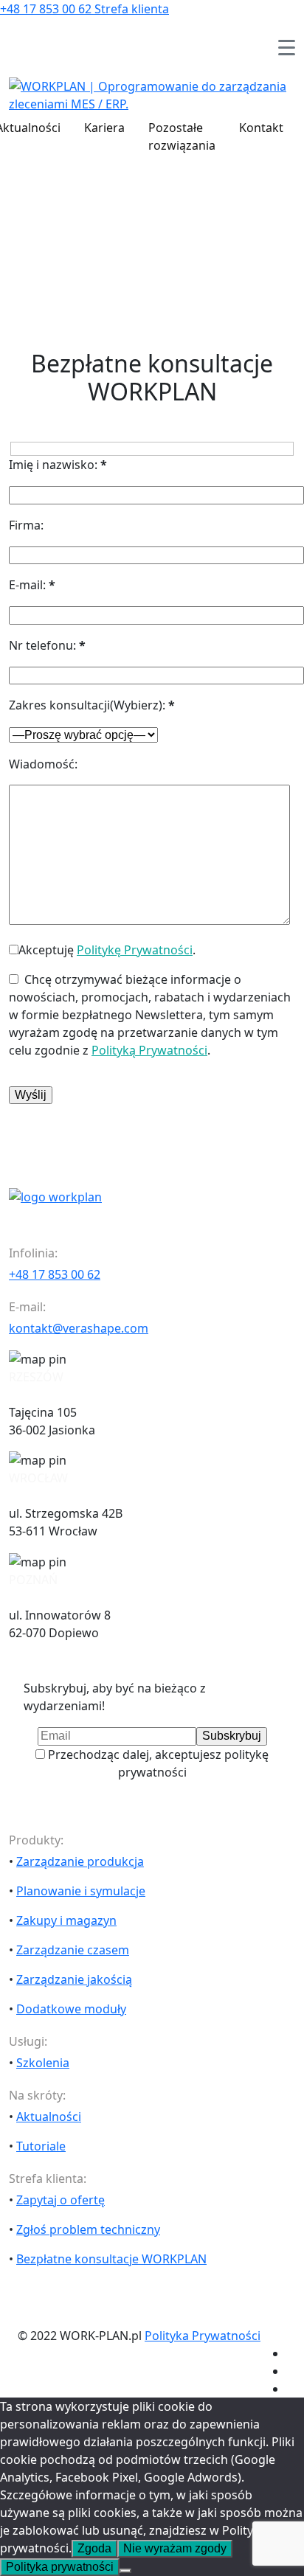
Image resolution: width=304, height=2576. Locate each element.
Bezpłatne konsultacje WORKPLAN (111, 2259)
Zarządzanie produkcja (80, 1861)
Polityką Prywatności (149, 1050)
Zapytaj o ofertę (61, 2200)
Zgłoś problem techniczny (88, 2229)
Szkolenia (43, 2063)
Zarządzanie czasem (73, 1950)
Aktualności (49, 2117)
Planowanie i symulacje (81, 1891)
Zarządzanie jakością (74, 1979)
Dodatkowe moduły (71, 2009)
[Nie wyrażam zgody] (125, 2571)
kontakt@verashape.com (79, 1328)
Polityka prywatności (60, 2567)
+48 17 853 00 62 (47, 9)
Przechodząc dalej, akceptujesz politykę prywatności (157, 1763)
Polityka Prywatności (203, 2336)
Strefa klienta (132, 9)
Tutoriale (41, 2146)
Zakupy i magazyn (66, 1920)
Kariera (104, 128)
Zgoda (94, 2548)
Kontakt (261, 128)
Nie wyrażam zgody (175, 2548)
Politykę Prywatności (135, 950)
